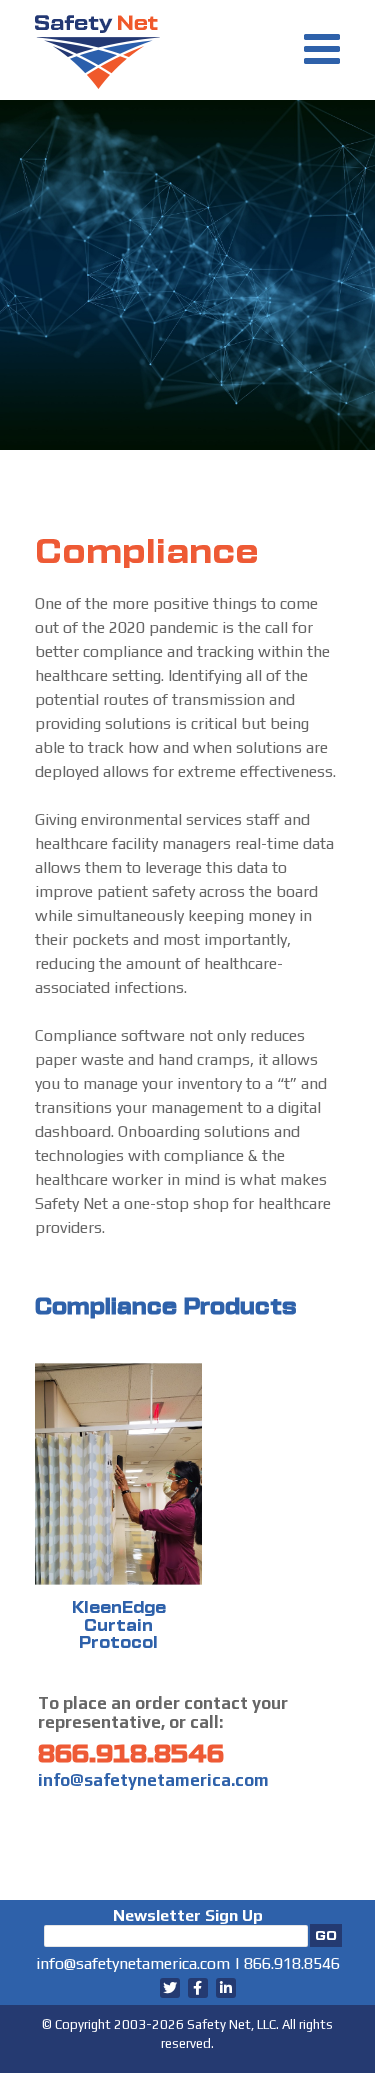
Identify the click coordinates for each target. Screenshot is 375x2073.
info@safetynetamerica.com (153, 1780)
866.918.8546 (131, 1754)
